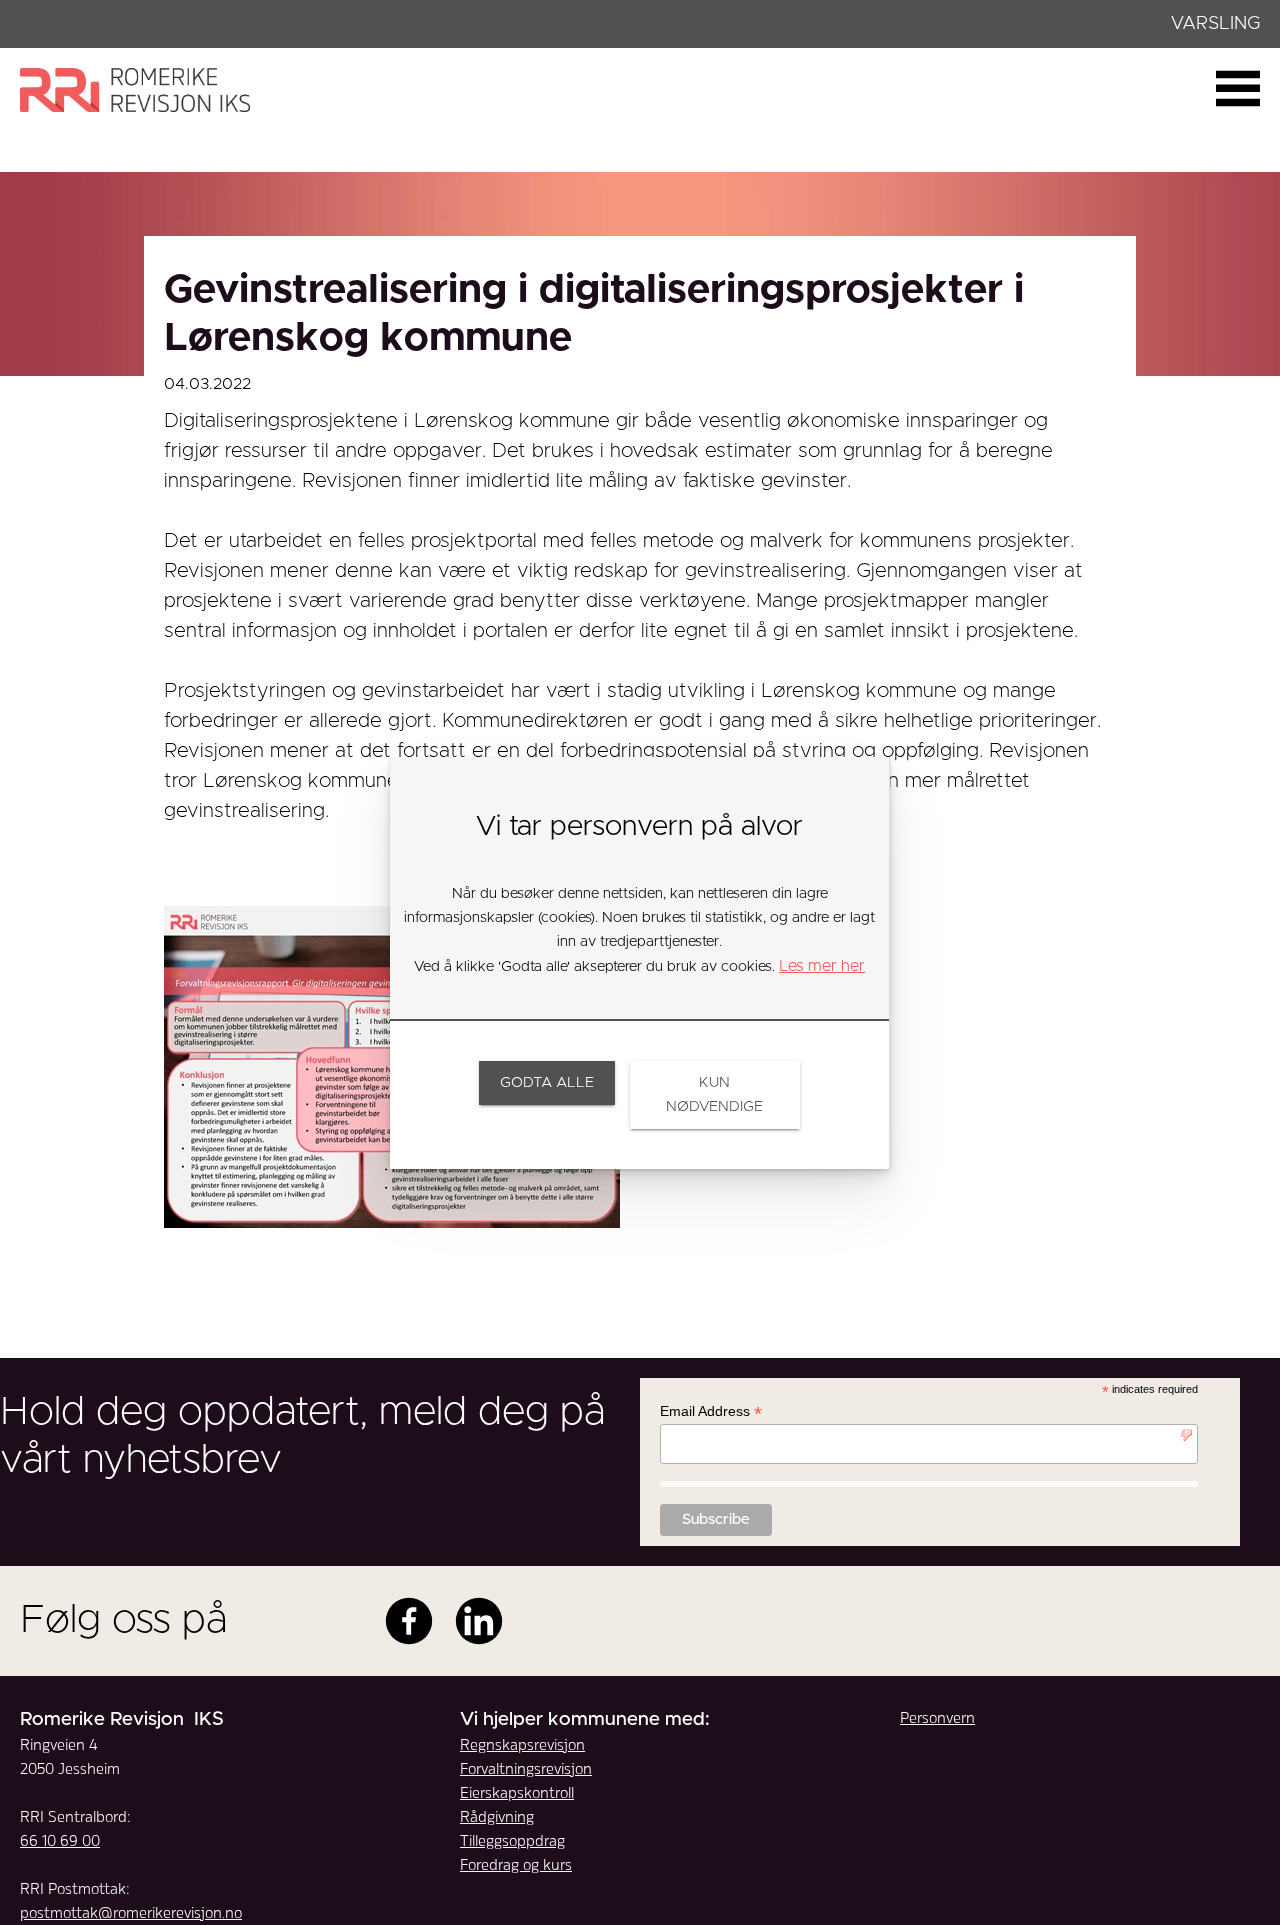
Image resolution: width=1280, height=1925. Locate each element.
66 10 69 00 (60, 1840)
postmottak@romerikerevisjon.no (131, 1912)
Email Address (711, 1411)
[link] (546, 1083)
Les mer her (822, 966)
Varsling (1215, 24)
